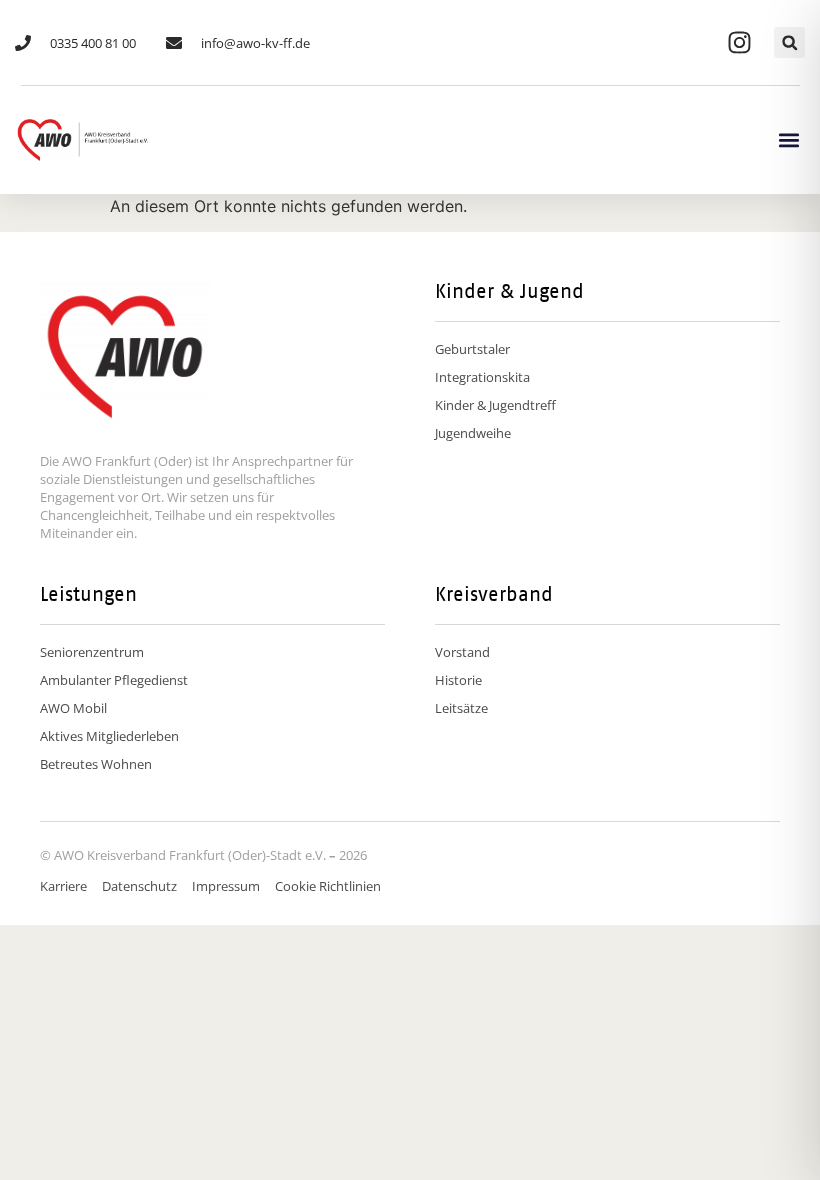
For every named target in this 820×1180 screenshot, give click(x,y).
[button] (789, 42)
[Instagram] (739, 43)
